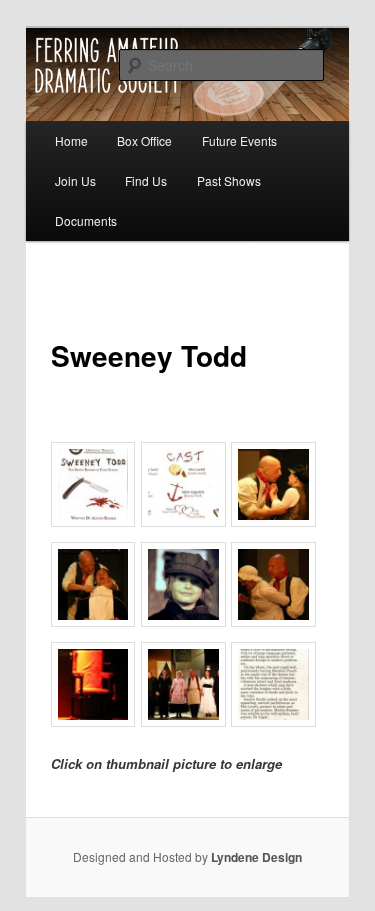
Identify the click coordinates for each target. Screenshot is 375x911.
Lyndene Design (256, 857)
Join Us (75, 180)
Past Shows (229, 180)
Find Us (146, 180)
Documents (86, 220)
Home (71, 140)
